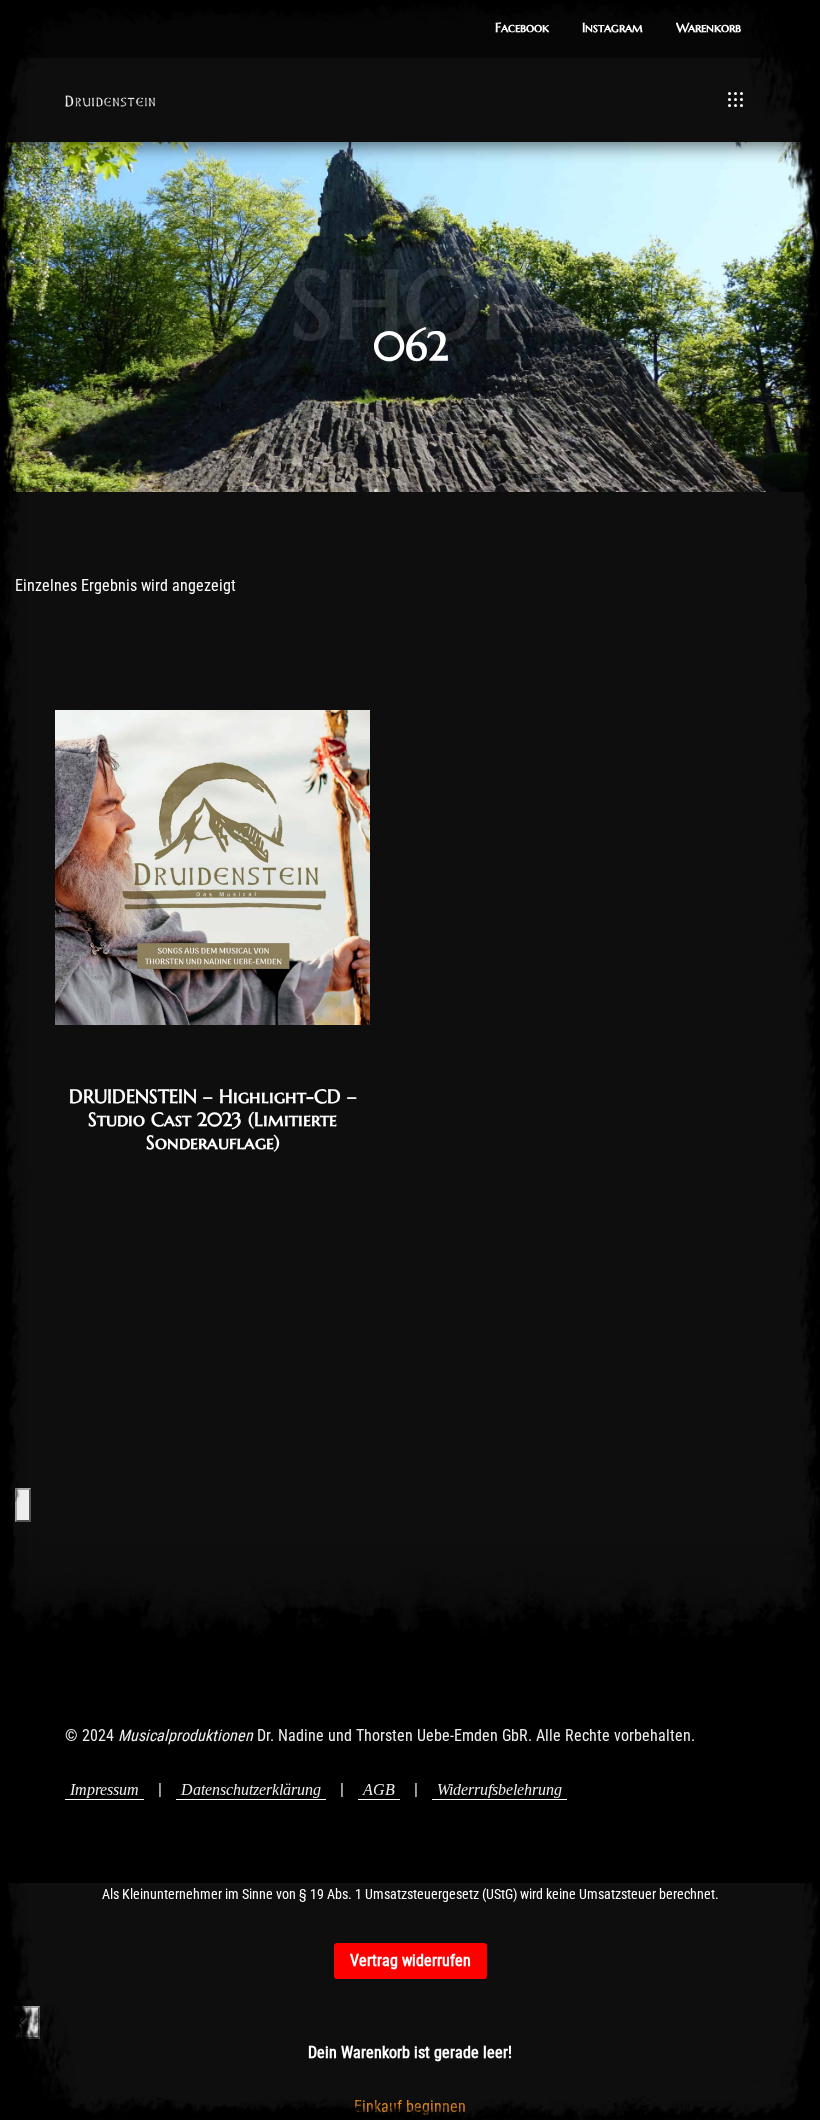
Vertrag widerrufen (410, 1960)
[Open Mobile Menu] (735, 100)
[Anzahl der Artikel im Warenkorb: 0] (23, 1504)
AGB (379, 1789)
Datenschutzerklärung (251, 1789)
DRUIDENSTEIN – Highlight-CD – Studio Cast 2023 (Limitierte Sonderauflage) (213, 1119)
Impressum (104, 1789)
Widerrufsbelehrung (499, 1789)
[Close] (20, 2022)
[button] (522, 29)
